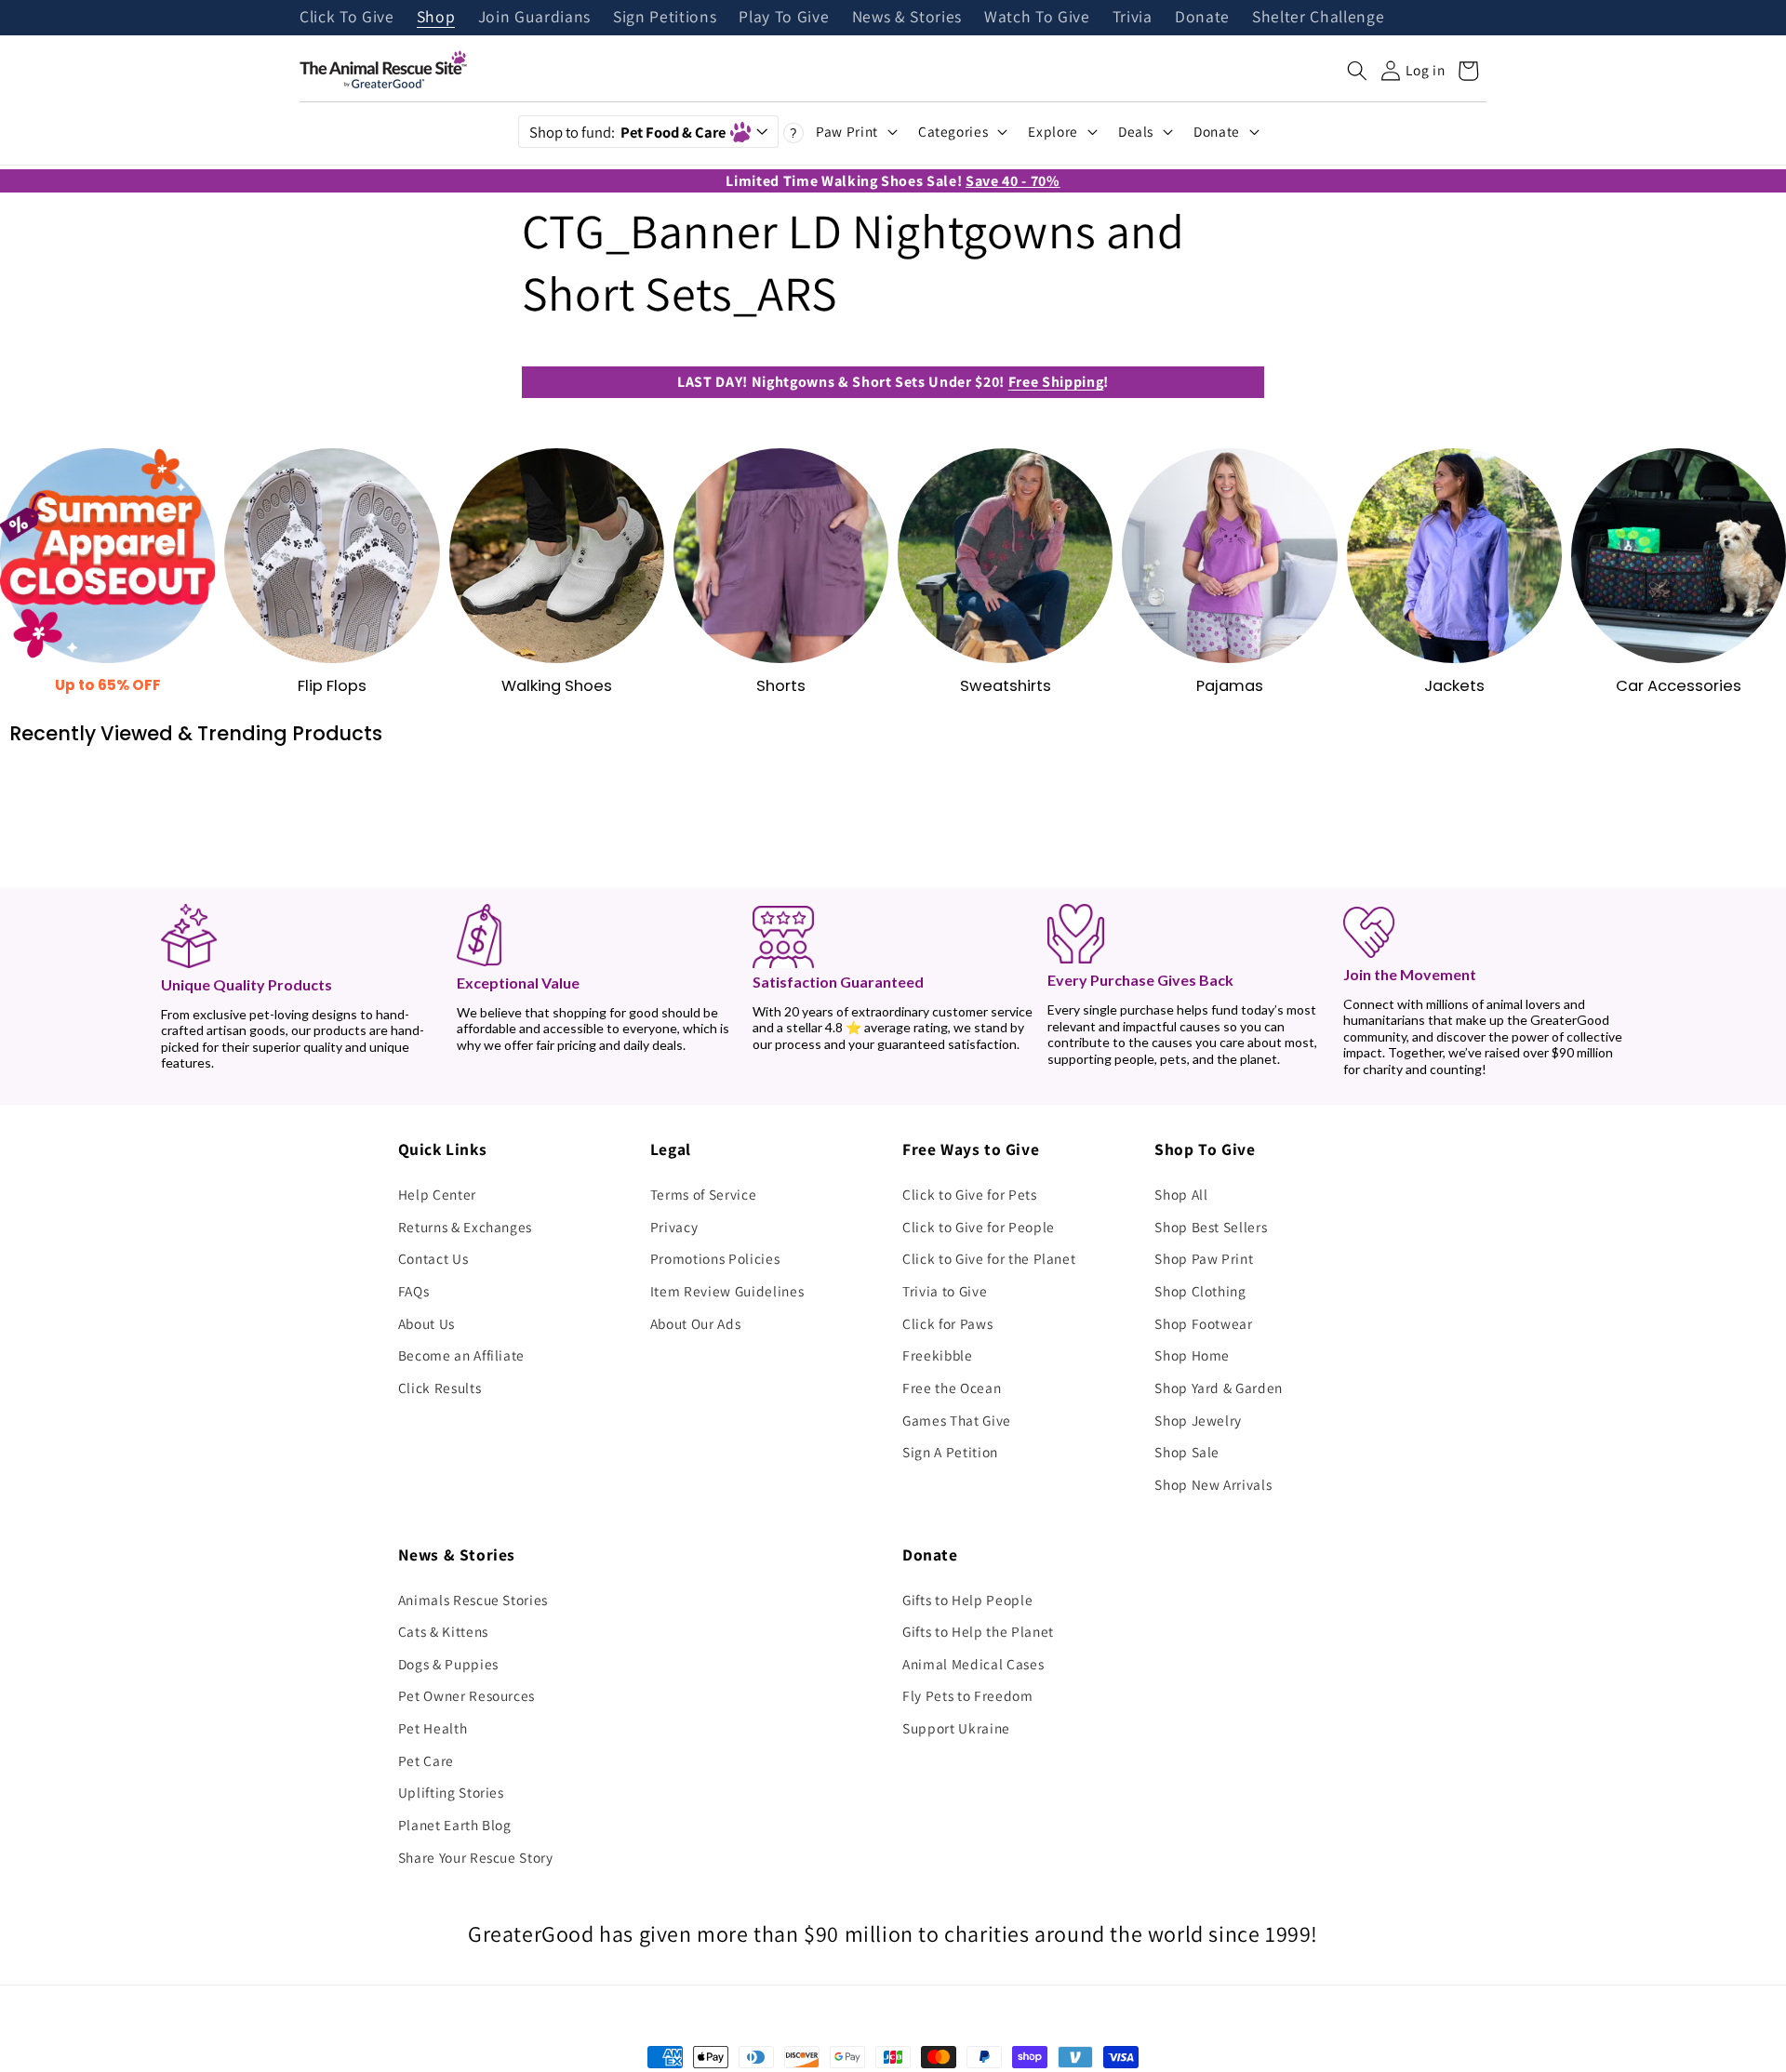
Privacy (674, 1227)
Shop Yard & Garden (1219, 1388)
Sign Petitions (665, 18)
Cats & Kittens (443, 1631)
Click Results (440, 1388)
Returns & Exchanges (466, 1227)
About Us (427, 1323)
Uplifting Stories (451, 1792)
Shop (436, 18)
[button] (1357, 71)
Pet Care (426, 1760)
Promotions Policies (715, 1258)
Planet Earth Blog (455, 1825)
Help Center (437, 1194)
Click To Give (347, 18)
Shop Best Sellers (1211, 1227)
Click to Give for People (979, 1227)
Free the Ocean (952, 1388)
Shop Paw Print (1204, 1258)
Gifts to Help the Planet (978, 1631)
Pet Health (433, 1728)
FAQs (414, 1291)
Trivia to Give (945, 1291)
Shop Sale (1187, 1452)
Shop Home (1192, 1355)
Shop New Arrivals (1213, 1484)
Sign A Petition (950, 1452)
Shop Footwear (1204, 1323)
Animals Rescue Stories (473, 1600)
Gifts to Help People (967, 1600)
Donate (1202, 18)
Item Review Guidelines (727, 1291)
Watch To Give (1037, 18)
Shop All (1181, 1194)
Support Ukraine (956, 1728)
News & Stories (907, 18)
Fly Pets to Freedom (968, 1695)
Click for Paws (947, 1323)
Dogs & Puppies (448, 1664)
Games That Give (957, 1420)
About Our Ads (696, 1323)
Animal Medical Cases (973, 1664)
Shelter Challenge (1318, 18)
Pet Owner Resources (467, 1695)
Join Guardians (534, 18)
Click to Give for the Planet (989, 1258)
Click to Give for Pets (970, 1194)
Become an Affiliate (462, 1355)
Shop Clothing (1200, 1291)
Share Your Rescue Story (476, 1857)
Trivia (1133, 18)
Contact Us (433, 1258)
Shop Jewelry (1198, 1420)
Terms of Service (704, 1194)
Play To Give (784, 18)
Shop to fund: (627, 132)
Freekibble (938, 1355)
